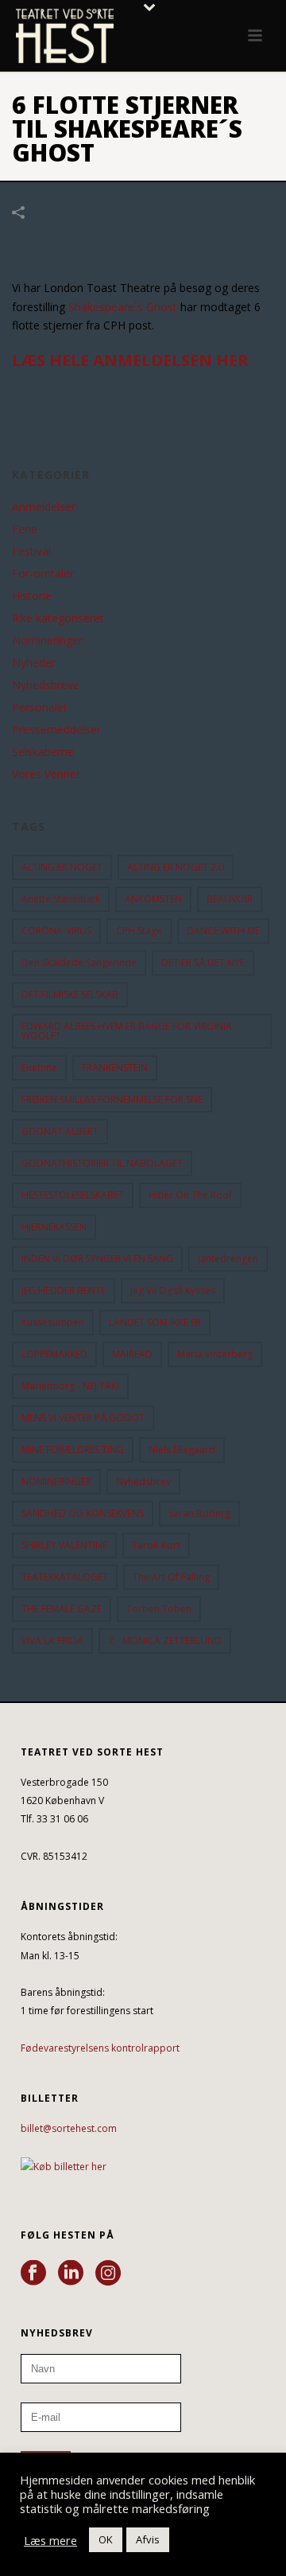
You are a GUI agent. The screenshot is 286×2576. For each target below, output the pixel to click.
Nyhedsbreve (46, 685)
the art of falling (171, 1577)
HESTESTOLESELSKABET (73, 1195)
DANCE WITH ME (223, 931)
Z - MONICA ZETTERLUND (165, 1641)
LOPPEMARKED (54, 1354)
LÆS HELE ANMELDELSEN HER (130, 360)
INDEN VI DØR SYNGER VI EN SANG (97, 1259)
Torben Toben (159, 1609)
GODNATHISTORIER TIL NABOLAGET (102, 1163)
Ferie (25, 529)
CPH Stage (139, 931)
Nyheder (34, 663)
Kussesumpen (53, 1322)
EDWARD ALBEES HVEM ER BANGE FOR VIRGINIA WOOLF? (127, 1031)
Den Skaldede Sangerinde (79, 963)
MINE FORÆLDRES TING (73, 1450)
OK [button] (106, 2539)
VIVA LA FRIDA (52, 1641)
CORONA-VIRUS (56, 931)
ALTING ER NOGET (62, 867)
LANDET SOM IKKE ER (155, 1322)
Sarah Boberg (199, 1513)
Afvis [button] (148, 2539)
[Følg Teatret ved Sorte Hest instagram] (108, 2274)
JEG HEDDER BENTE (64, 1290)
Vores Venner (46, 774)
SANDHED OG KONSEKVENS (83, 1513)
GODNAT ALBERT (60, 1131)
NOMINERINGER (56, 1481)
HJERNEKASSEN (54, 1227)
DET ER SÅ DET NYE (203, 963)
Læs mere (50, 2540)
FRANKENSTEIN (115, 1068)
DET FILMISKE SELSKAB (70, 994)
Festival (31, 551)
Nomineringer (47, 641)
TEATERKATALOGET (65, 1577)
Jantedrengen (228, 1259)
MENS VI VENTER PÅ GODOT (83, 1418)
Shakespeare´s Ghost (123, 307)
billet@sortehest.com (69, 2128)
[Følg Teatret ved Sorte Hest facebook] (33, 2274)
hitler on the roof (190, 1195)
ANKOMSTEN (153, 899)
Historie (32, 596)
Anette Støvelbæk (61, 899)
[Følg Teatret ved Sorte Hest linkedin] (71, 2274)
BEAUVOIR (230, 899)
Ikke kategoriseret (58, 618)
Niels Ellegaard (182, 1450)
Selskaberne (43, 752)
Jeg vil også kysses (173, 1290)
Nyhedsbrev (143, 1481)
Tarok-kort (156, 1545)
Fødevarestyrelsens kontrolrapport (100, 2048)
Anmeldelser (44, 507)
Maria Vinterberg (215, 1354)
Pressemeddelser (56, 730)
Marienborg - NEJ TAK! (70, 1386)
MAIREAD (132, 1354)
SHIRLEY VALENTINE (64, 1545)
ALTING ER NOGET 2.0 (176, 867)
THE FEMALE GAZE (62, 1609)
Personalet (40, 707)
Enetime (39, 1068)
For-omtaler (43, 574)
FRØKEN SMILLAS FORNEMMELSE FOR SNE (112, 1099)
